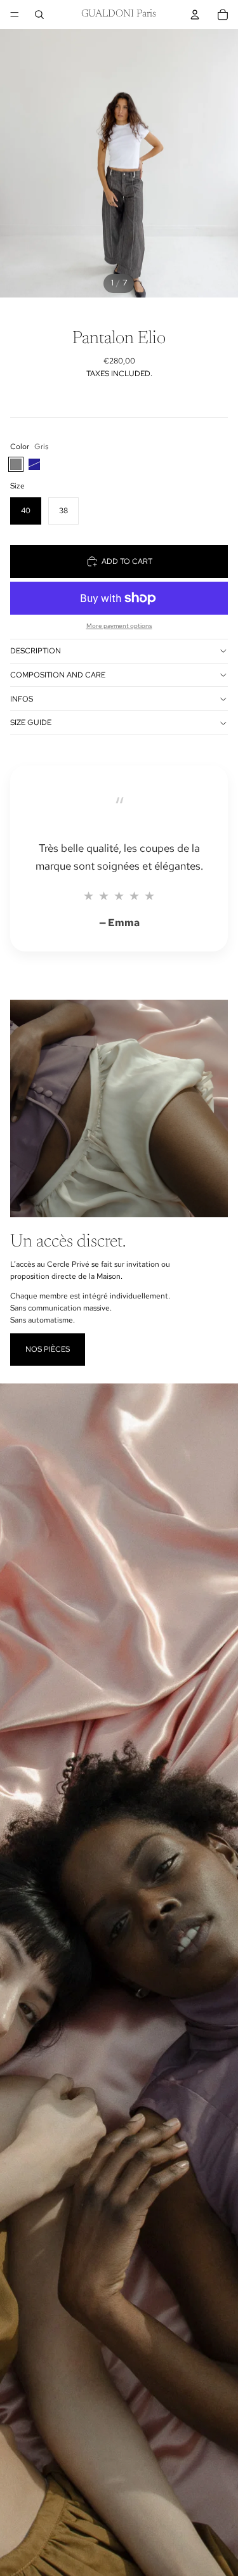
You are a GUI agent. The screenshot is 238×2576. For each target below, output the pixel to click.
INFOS (22, 699)
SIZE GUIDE (31, 722)
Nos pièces (48, 1349)
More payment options (119, 626)
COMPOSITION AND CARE (58, 675)
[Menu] (15, 15)
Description (36, 651)
